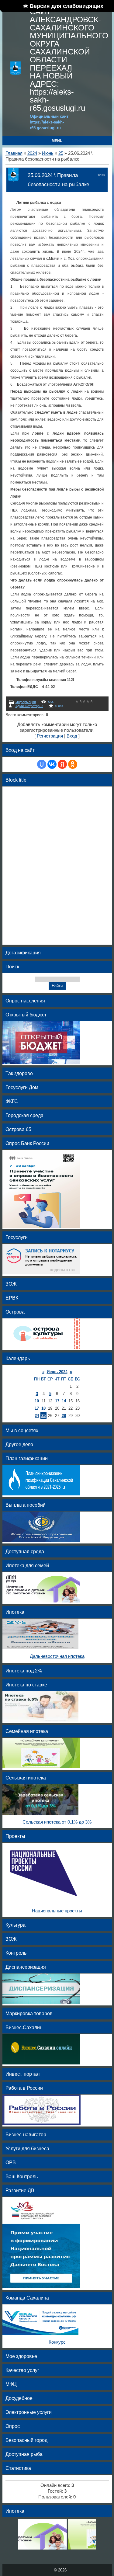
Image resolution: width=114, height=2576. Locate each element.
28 (64, 1416)
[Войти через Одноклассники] (73, 764)
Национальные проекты (57, 1911)
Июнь (48, 153)
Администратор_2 (29, 706)
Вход (72, 736)
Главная (14, 153)
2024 (32, 153)
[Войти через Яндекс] (62, 764)
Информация (26, 702)
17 (37, 1408)
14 (64, 1401)
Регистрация (50, 736)
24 (37, 1416)
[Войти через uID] (42, 764)
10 (37, 1401)
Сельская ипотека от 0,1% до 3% (57, 1822)
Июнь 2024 (57, 1372)
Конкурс (57, 2342)
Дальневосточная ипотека (57, 1656)
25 (61, 153)
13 (57, 1401)
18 (43, 1408)
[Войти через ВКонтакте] (52, 764)
